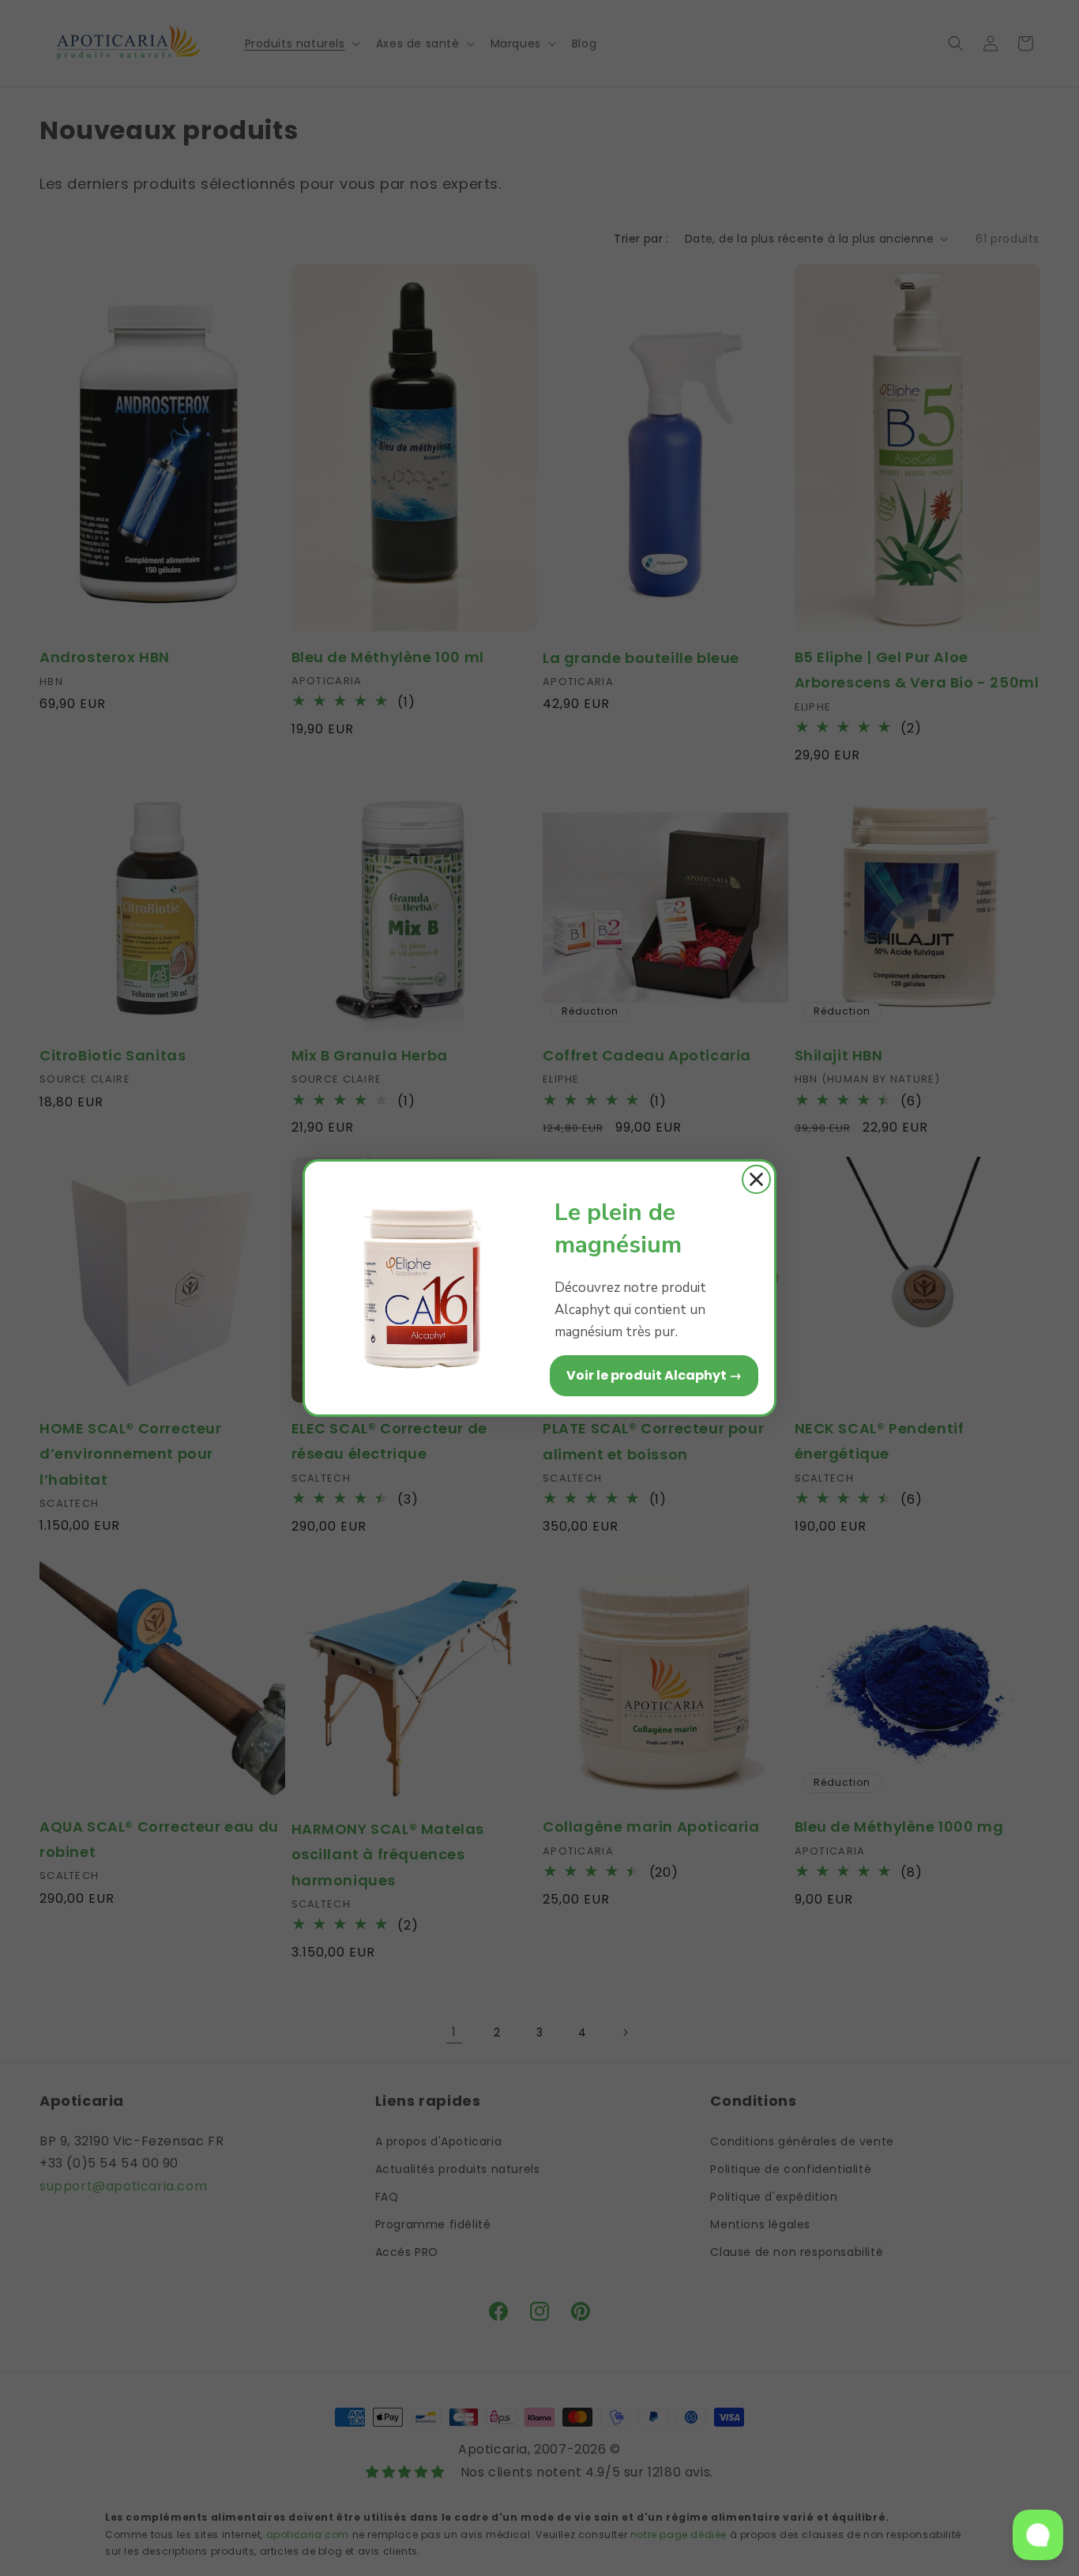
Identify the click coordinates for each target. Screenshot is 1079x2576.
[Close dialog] (756, 1179)
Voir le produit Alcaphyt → (654, 1375)
